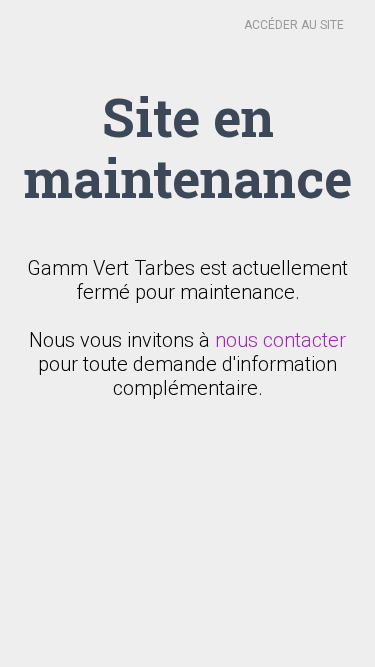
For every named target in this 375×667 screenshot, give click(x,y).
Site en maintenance (188, 146)
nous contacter (280, 340)
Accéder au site (294, 25)
